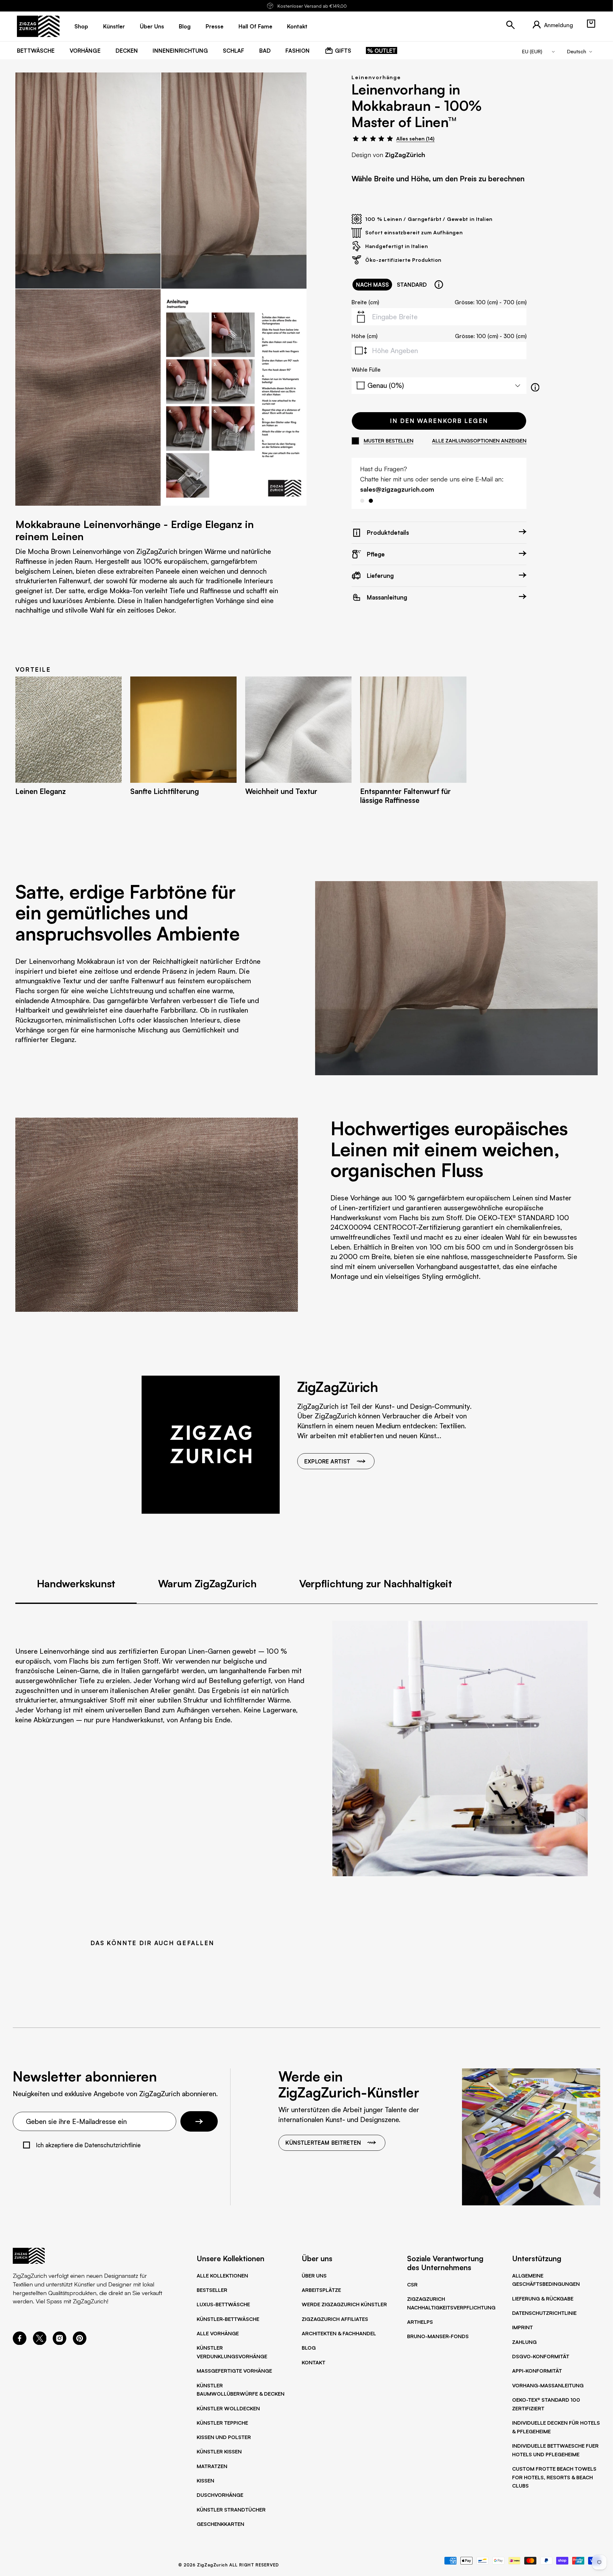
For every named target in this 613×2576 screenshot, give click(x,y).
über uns (152, 26)
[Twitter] (40, 2343)
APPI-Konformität (537, 2371)
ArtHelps (420, 2322)
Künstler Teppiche (222, 2423)
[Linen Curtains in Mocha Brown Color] (88, 181)
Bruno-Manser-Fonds (438, 2336)
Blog (309, 2348)
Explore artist (327, 1461)
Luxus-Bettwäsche (223, 2304)
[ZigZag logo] (38, 26)
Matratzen (212, 2466)
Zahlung (524, 2342)
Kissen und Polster (224, 2437)
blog (185, 26)
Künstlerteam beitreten (323, 2142)
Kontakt (314, 2362)
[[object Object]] (439, 285)
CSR (412, 2285)
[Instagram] (60, 2343)
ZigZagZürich (405, 155)
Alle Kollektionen (222, 2276)
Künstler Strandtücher (231, 2510)
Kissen (205, 2481)
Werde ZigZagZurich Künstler (344, 2304)
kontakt (297, 26)
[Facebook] (20, 2343)
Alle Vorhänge (218, 2333)
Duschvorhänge (220, 2495)
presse (215, 26)
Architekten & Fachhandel (339, 2333)
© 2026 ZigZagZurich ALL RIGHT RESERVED (229, 2565)
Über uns (314, 2276)
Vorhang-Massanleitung (548, 2385)
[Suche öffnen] (511, 25)
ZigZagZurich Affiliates (335, 2319)
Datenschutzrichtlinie (544, 2313)
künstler (114, 26)
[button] (591, 24)
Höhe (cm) (364, 336)
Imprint (522, 2327)
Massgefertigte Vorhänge (234, 2371)
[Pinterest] (80, 2343)
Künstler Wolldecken (228, 2408)
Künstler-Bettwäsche (228, 2319)
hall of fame (255, 26)
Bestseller (212, 2290)
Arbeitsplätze (321, 2290)
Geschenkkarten (220, 2524)
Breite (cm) (365, 302)
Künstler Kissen (219, 2451)
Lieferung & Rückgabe (543, 2299)
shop (81, 26)
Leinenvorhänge (376, 77)
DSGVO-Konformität (541, 2356)
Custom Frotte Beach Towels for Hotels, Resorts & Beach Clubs (554, 2477)
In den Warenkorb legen (439, 421)
